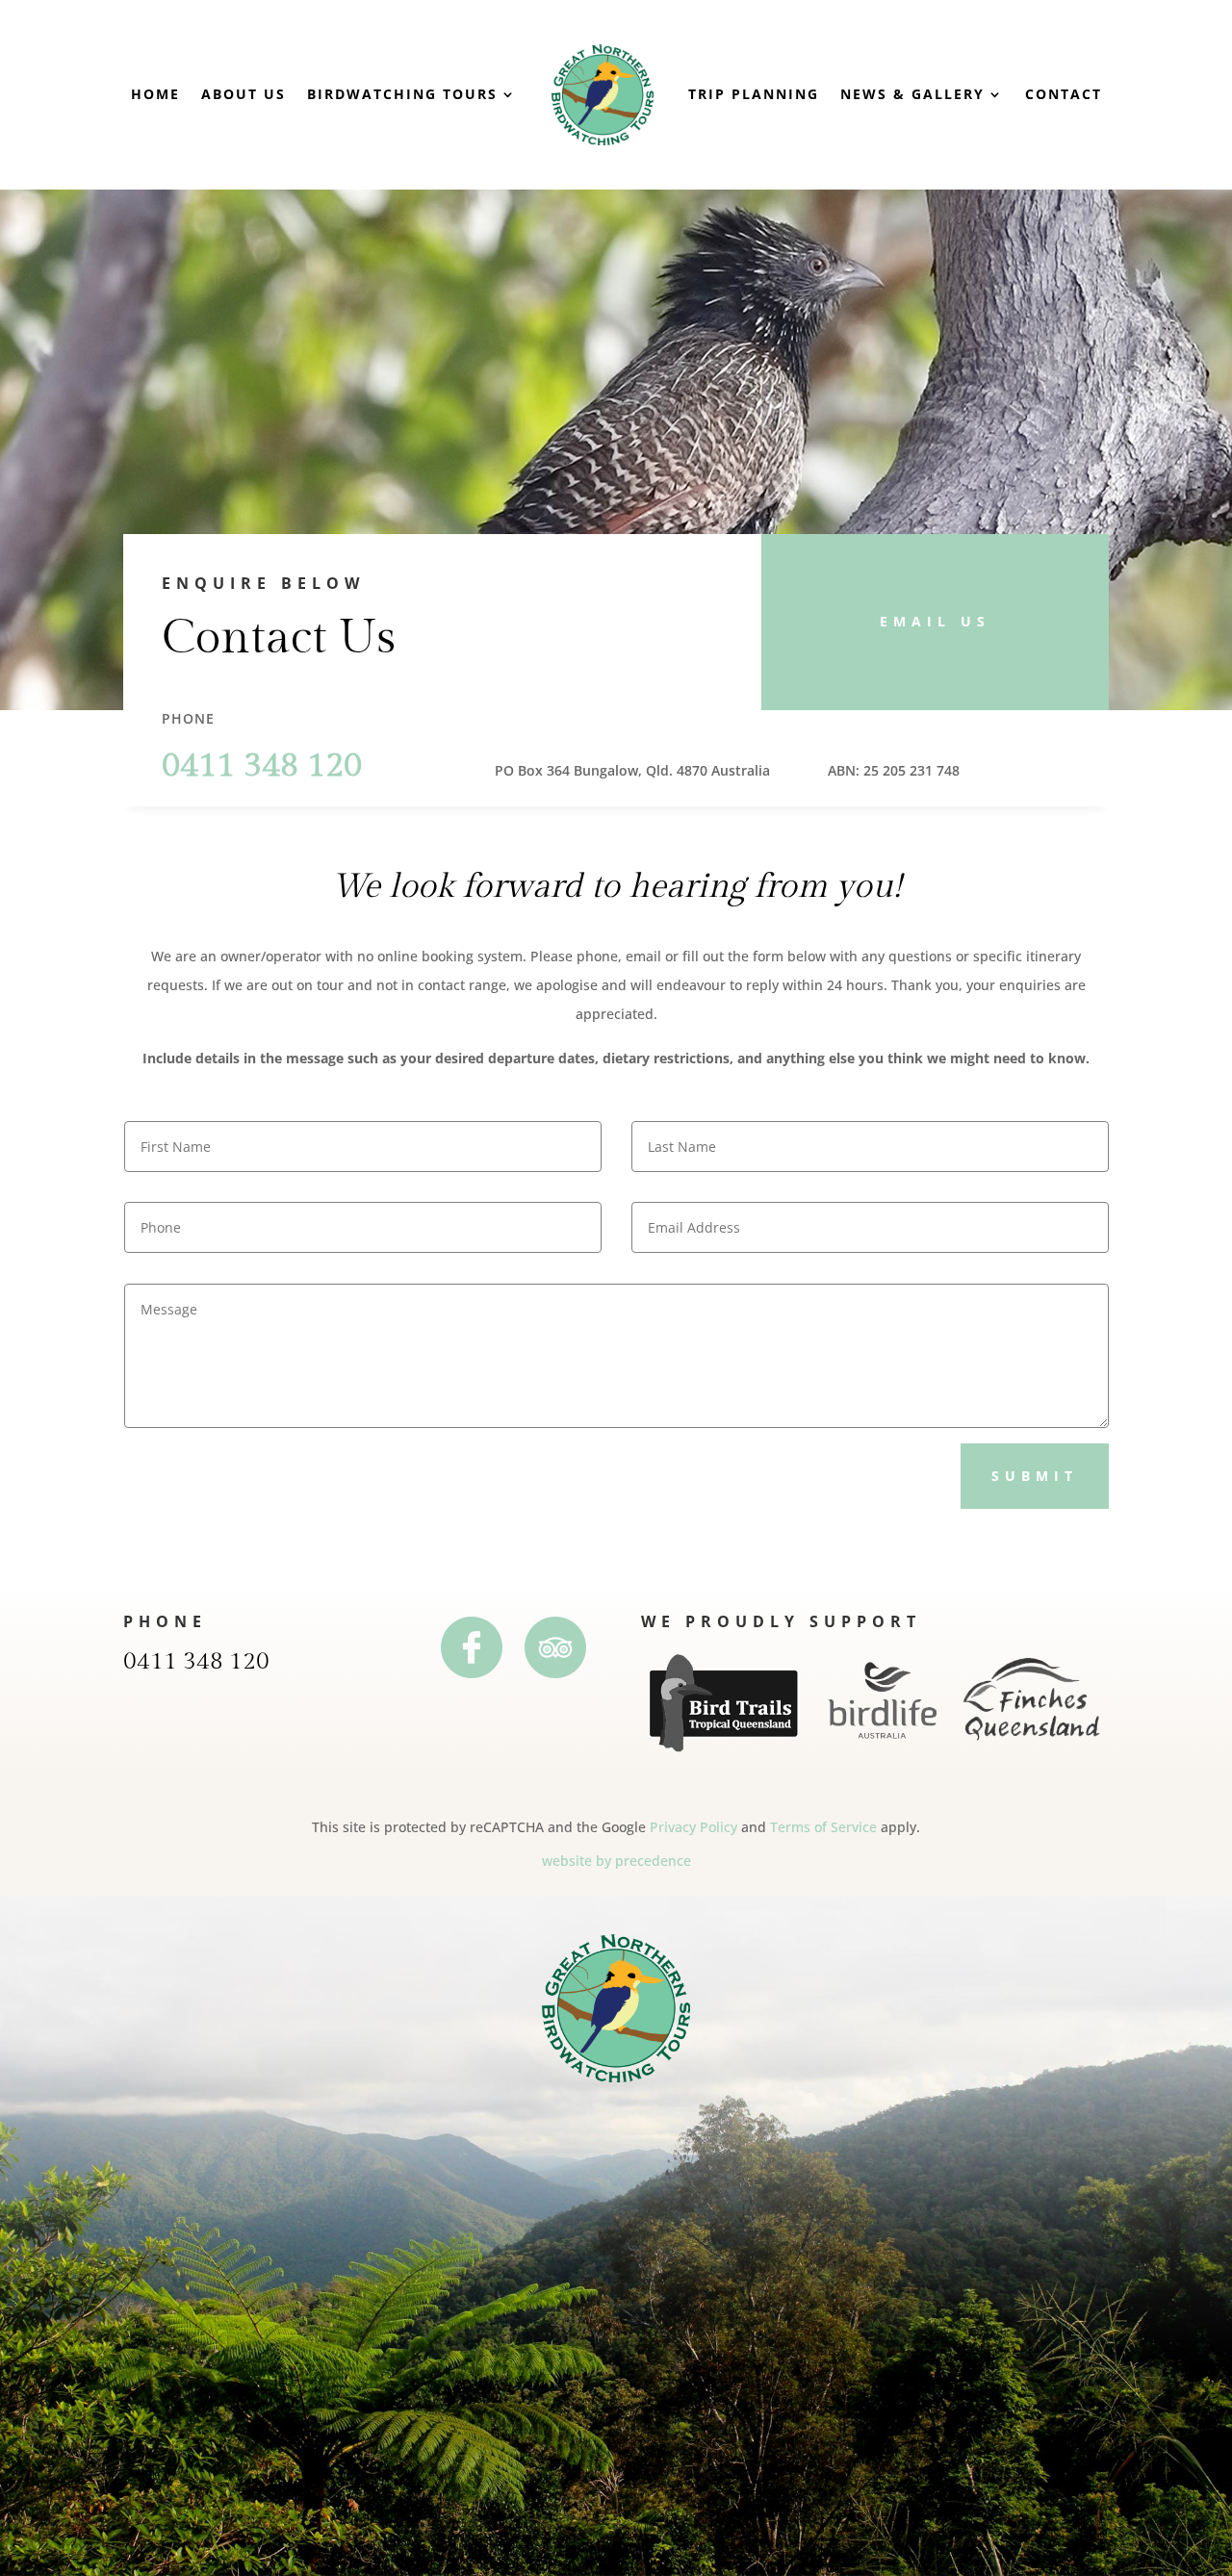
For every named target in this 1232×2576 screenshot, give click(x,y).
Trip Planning (754, 94)
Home (155, 94)
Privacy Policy (693, 1827)
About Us (244, 94)
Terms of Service (823, 1827)
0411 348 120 (196, 1661)
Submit (1035, 1476)
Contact (1064, 94)
